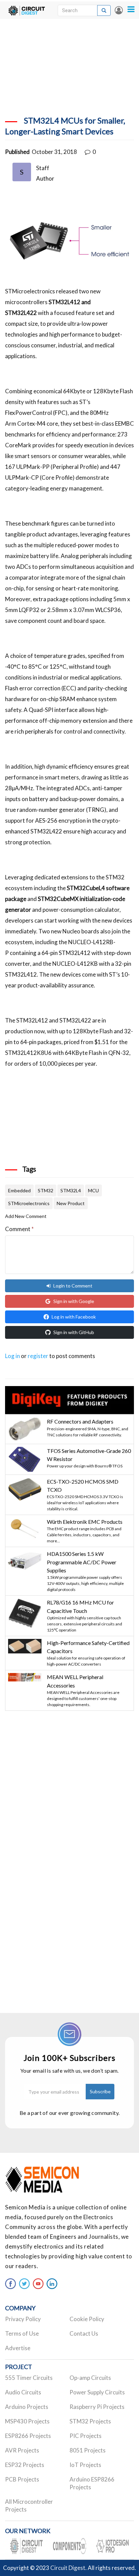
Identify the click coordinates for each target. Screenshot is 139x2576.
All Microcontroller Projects (29, 2505)
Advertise (18, 2348)
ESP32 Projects (25, 2465)
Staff (43, 168)
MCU (93, 1190)
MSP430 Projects (27, 2421)
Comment (19, 1229)
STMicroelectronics (29, 1203)
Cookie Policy (87, 2319)
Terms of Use (22, 2333)
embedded (19, 1190)
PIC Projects (86, 2436)
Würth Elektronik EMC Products (85, 1522)
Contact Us (84, 2333)
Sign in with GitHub (74, 1332)
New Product (71, 1203)
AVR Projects (22, 2450)
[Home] (26, 10)
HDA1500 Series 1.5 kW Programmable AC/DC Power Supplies (82, 1562)
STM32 (46, 1190)
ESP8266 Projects (28, 2436)
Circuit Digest (68, 2568)
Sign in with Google (74, 1301)
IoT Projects (85, 2465)
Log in (119, 10)
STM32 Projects (90, 2421)
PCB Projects (22, 2479)
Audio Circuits (23, 2392)
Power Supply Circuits (97, 2392)
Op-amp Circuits (90, 2378)
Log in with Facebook (74, 1317)
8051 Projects (88, 2450)
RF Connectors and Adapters (80, 1421)
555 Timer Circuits (29, 2378)
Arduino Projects (27, 2407)
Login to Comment (73, 1286)
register (38, 1356)
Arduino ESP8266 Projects (92, 2483)
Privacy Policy (23, 2319)
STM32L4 (71, 1190)
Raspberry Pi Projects (97, 2407)
